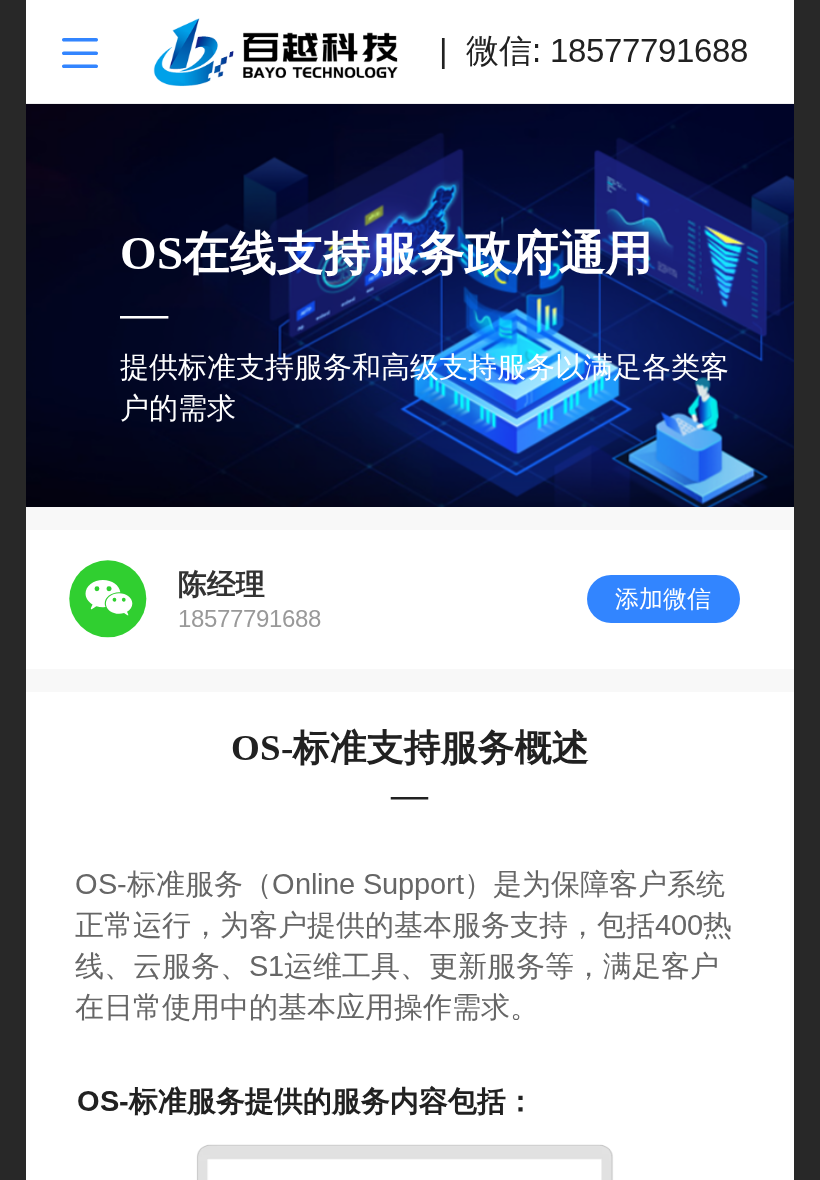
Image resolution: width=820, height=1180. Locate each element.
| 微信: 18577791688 (593, 50)
